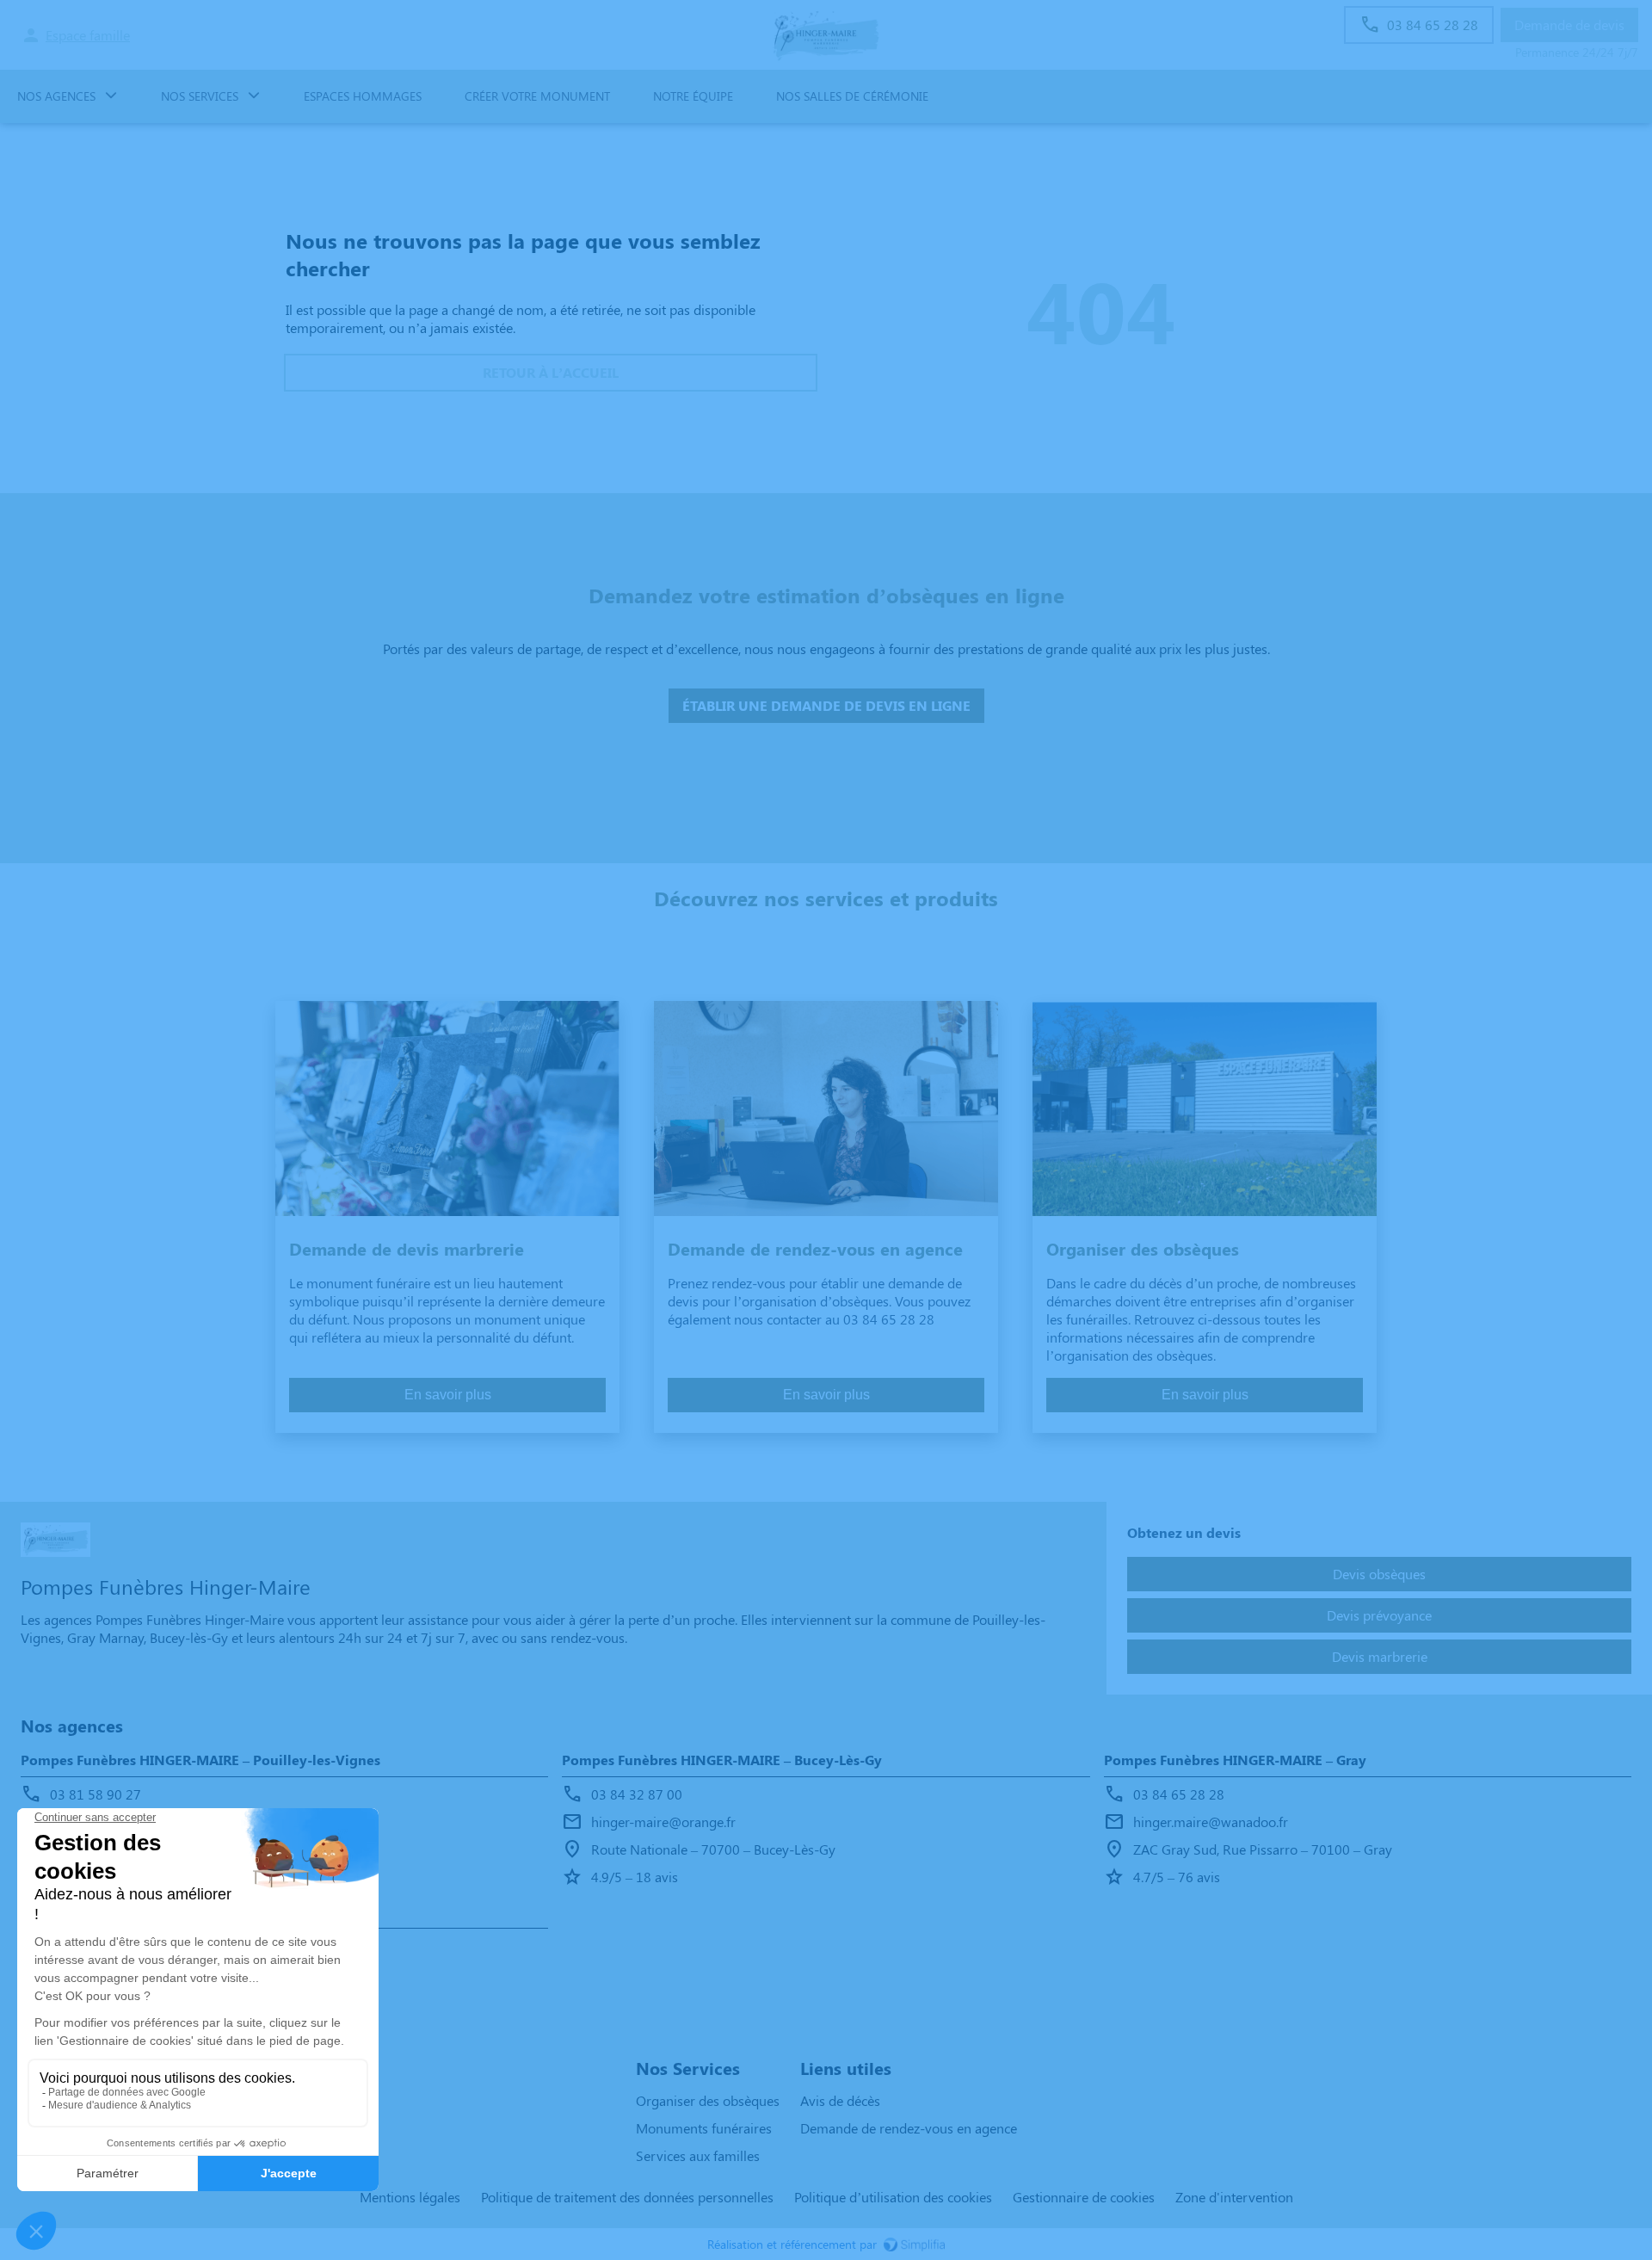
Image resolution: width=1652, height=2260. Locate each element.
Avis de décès (840, 2100)
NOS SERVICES (200, 96)
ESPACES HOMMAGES (363, 96)
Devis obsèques (1379, 1574)
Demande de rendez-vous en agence (909, 2128)
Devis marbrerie (1380, 1656)
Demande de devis (1569, 25)
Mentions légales (410, 2197)
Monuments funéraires (704, 2128)
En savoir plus (448, 1395)
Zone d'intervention (1234, 2197)
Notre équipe (693, 96)
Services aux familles (698, 2155)
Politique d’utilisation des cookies (893, 2197)
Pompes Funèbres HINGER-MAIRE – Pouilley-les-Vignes (200, 1760)
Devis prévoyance (1379, 1615)
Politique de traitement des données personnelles (627, 2197)
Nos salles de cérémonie (852, 96)
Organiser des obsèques (708, 2100)
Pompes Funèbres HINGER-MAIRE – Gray (1235, 1760)
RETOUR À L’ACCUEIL (551, 372)
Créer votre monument (537, 96)
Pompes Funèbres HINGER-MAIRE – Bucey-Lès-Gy (722, 1760)
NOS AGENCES (56, 96)
